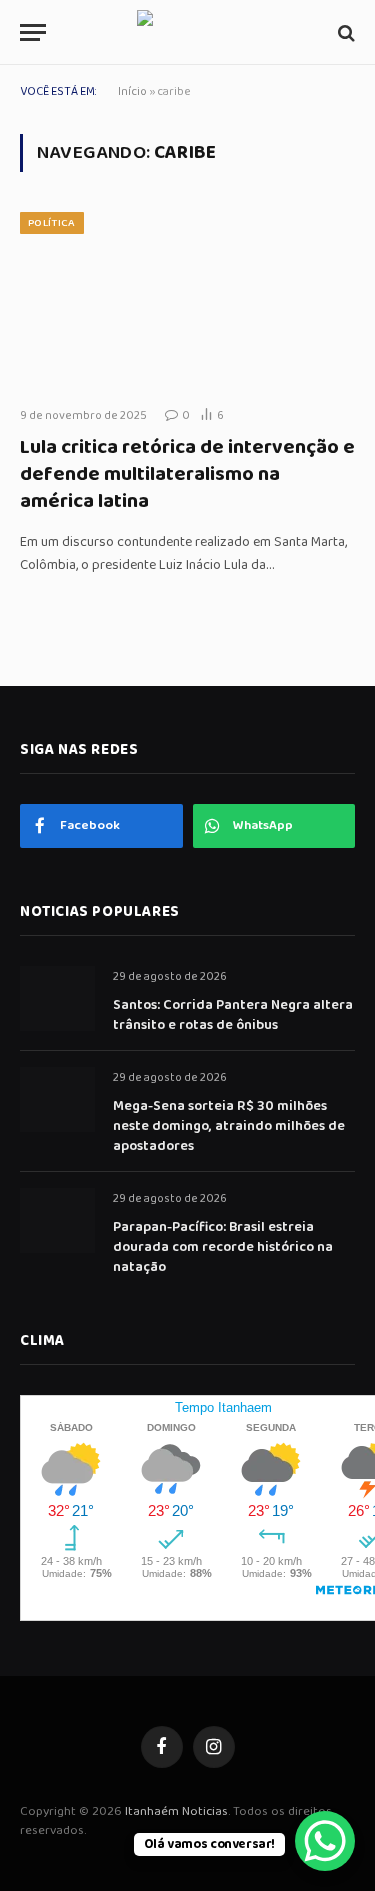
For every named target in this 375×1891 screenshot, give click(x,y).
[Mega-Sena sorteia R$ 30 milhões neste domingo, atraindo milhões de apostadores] (57, 1099)
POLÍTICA (52, 223)
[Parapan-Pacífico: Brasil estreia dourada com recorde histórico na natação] (57, 1220)
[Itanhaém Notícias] (188, 32)
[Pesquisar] (344, 32)
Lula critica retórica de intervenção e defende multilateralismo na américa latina (187, 474)
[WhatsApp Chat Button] (325, 1841)
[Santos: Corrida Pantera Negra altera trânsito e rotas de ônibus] (57, 998)
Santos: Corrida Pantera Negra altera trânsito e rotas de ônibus (233, 1015)
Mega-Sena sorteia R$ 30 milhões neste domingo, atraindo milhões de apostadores (229, 1126)
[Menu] (33, 32)
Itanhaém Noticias (176, 1811)
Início (132, 91)
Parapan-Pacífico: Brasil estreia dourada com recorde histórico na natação (223, 1247)
